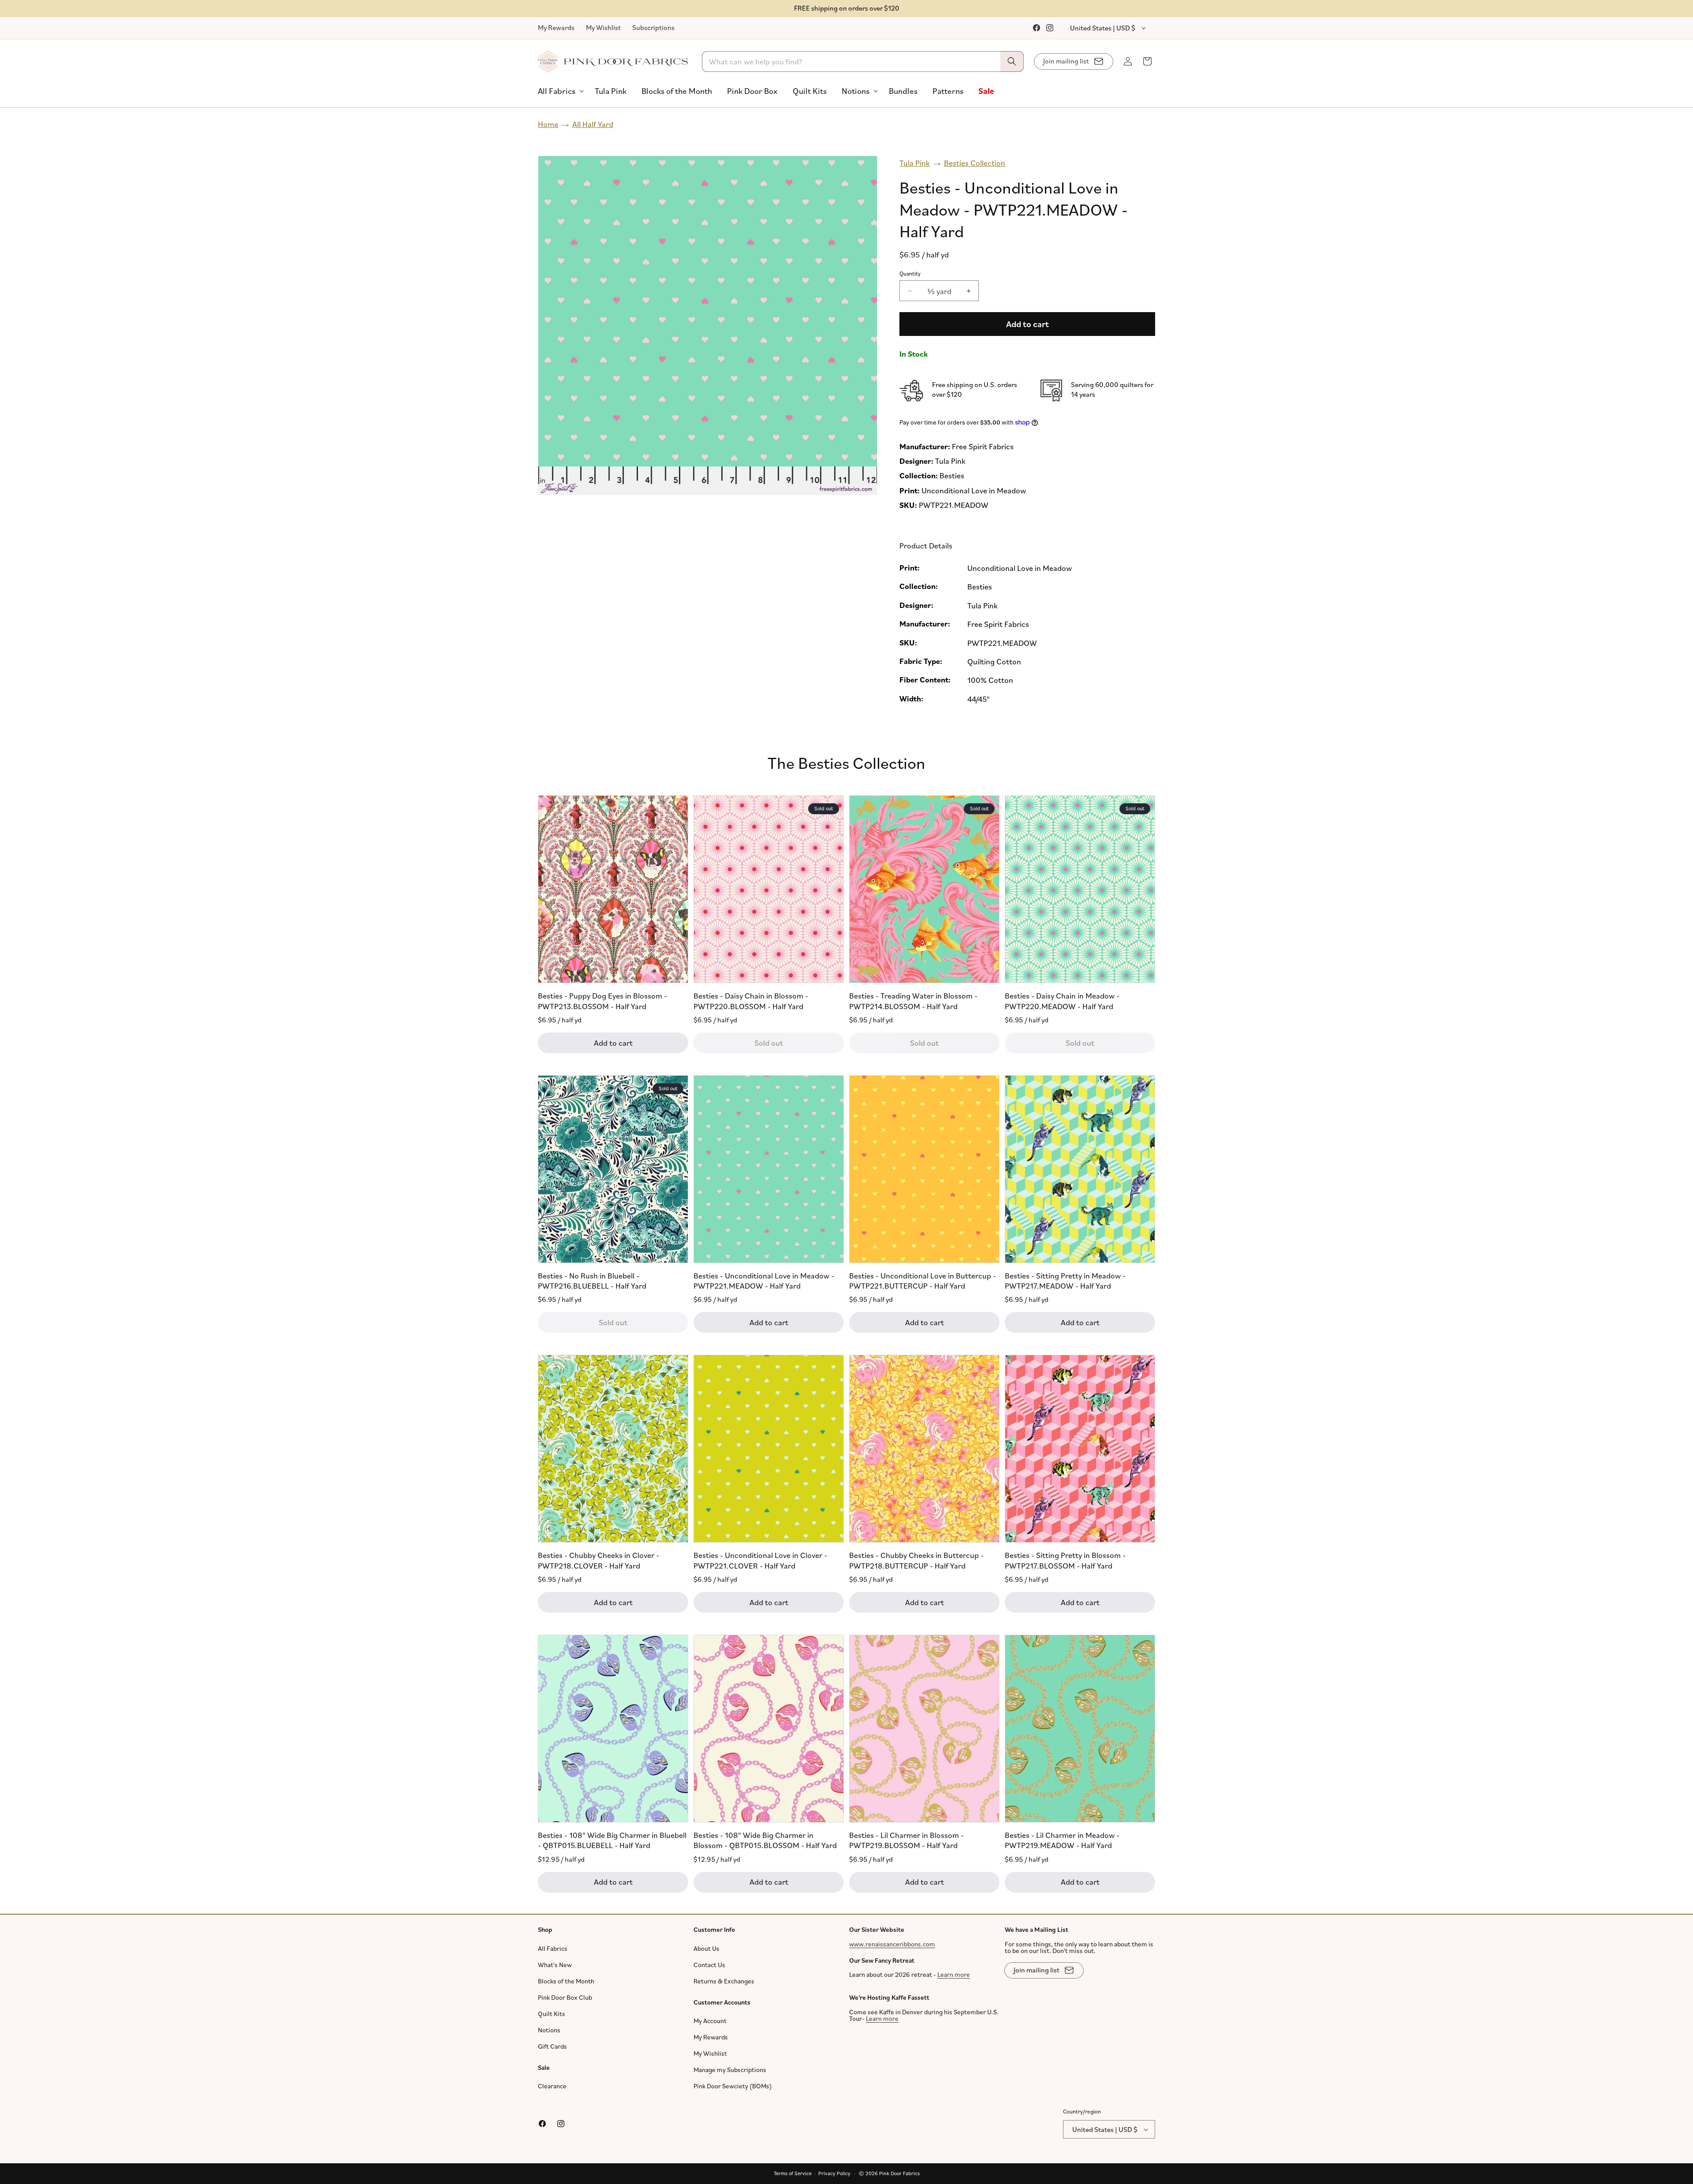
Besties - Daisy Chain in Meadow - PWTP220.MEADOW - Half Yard (1062, 1001)
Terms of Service (793, 2173)
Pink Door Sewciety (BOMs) (733, 2086)
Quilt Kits (552, 2014)
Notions (549, 2030)
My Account (710, 2021)
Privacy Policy (834, 2173)
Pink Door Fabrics (899, 2173)
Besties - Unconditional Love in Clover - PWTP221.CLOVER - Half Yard (760, 1560)
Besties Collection (975, 163)
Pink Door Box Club (565, 1997)
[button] (559, 91)
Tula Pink (915, 163)
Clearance (552, 2086)
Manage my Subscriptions (730, 2070)
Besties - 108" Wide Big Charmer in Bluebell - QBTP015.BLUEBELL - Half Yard (612, 1840)
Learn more (954, 1974)
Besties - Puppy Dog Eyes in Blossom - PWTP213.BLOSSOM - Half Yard (602, 1001)
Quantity (910, 273)
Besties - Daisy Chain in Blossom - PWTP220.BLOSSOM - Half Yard (751, 1001)
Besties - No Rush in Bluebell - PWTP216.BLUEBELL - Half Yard (592, 1280)
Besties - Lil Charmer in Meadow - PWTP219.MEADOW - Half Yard (1062, 1840)
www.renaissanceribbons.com (892, 1944)
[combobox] (863, 61)
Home (548, 124)
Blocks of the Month (566, 1981)
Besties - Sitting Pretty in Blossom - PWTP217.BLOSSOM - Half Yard (1065, 1560)
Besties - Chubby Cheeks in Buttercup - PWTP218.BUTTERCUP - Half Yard (916, 1560)
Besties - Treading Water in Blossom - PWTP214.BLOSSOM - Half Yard (913, 1001)
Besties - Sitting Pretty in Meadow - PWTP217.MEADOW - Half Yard (1065, 1280)
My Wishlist (603, 27)
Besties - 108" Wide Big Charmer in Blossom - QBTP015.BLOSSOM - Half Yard (765, 1840)
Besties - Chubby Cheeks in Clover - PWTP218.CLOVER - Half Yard (599, 1560)
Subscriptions (653, 27)
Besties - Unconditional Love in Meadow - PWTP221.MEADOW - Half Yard (764, 1280)
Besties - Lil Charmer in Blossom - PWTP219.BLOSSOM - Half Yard (906, 1840)
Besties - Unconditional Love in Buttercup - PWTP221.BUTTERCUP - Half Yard (923, 1280)
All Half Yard (593, 124)
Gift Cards (552, 2046)
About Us (707, 1948)
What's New (555, 1965)
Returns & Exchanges (724, 1981)
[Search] (1012, 61)
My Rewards (556, 27)
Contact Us (709, 1965)
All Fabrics (553, 1948)
